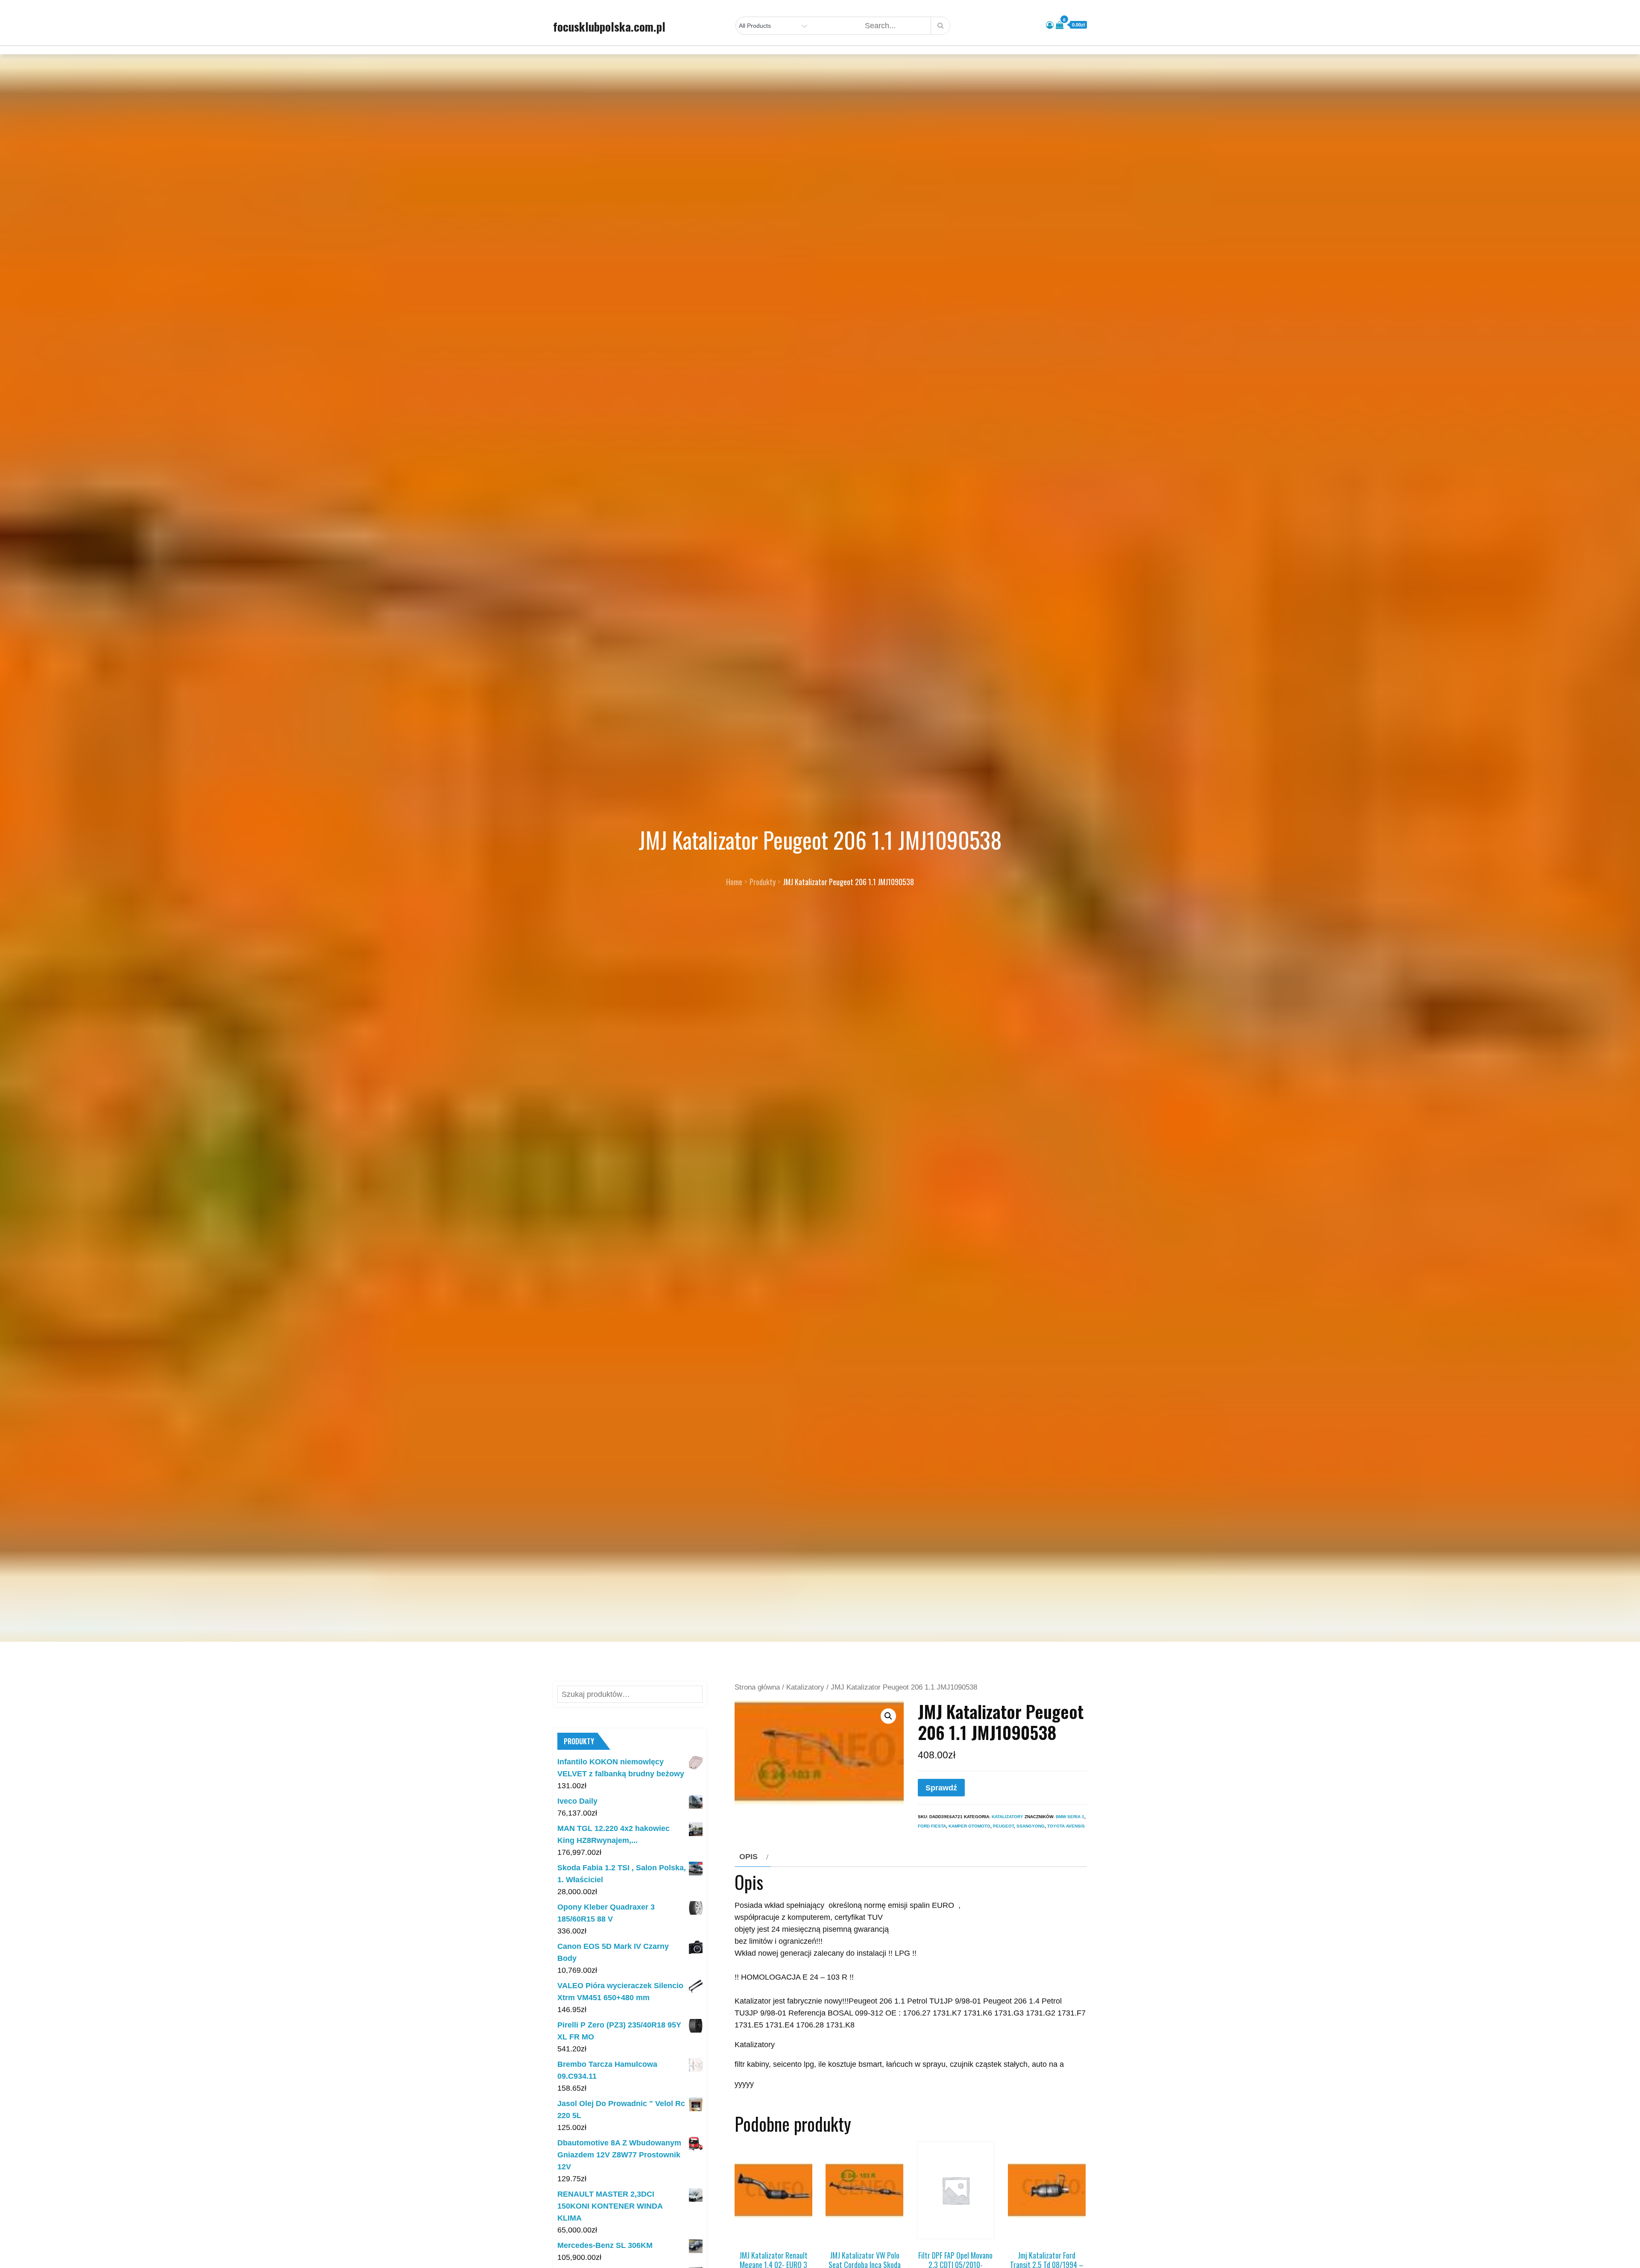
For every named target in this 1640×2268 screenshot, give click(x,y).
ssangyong (1031, 1826)
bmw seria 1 (1070, 1817)
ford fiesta (932, 1826)
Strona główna (757, 1687)
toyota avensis (1066, 1826)
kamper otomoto (969, 1826)
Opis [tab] (748, 1857)
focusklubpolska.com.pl (609, 26)
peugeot (1003, 1826)
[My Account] (1050, 25)
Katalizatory (805, 1687)
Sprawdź (941, 1788)
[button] (888, 1716)
